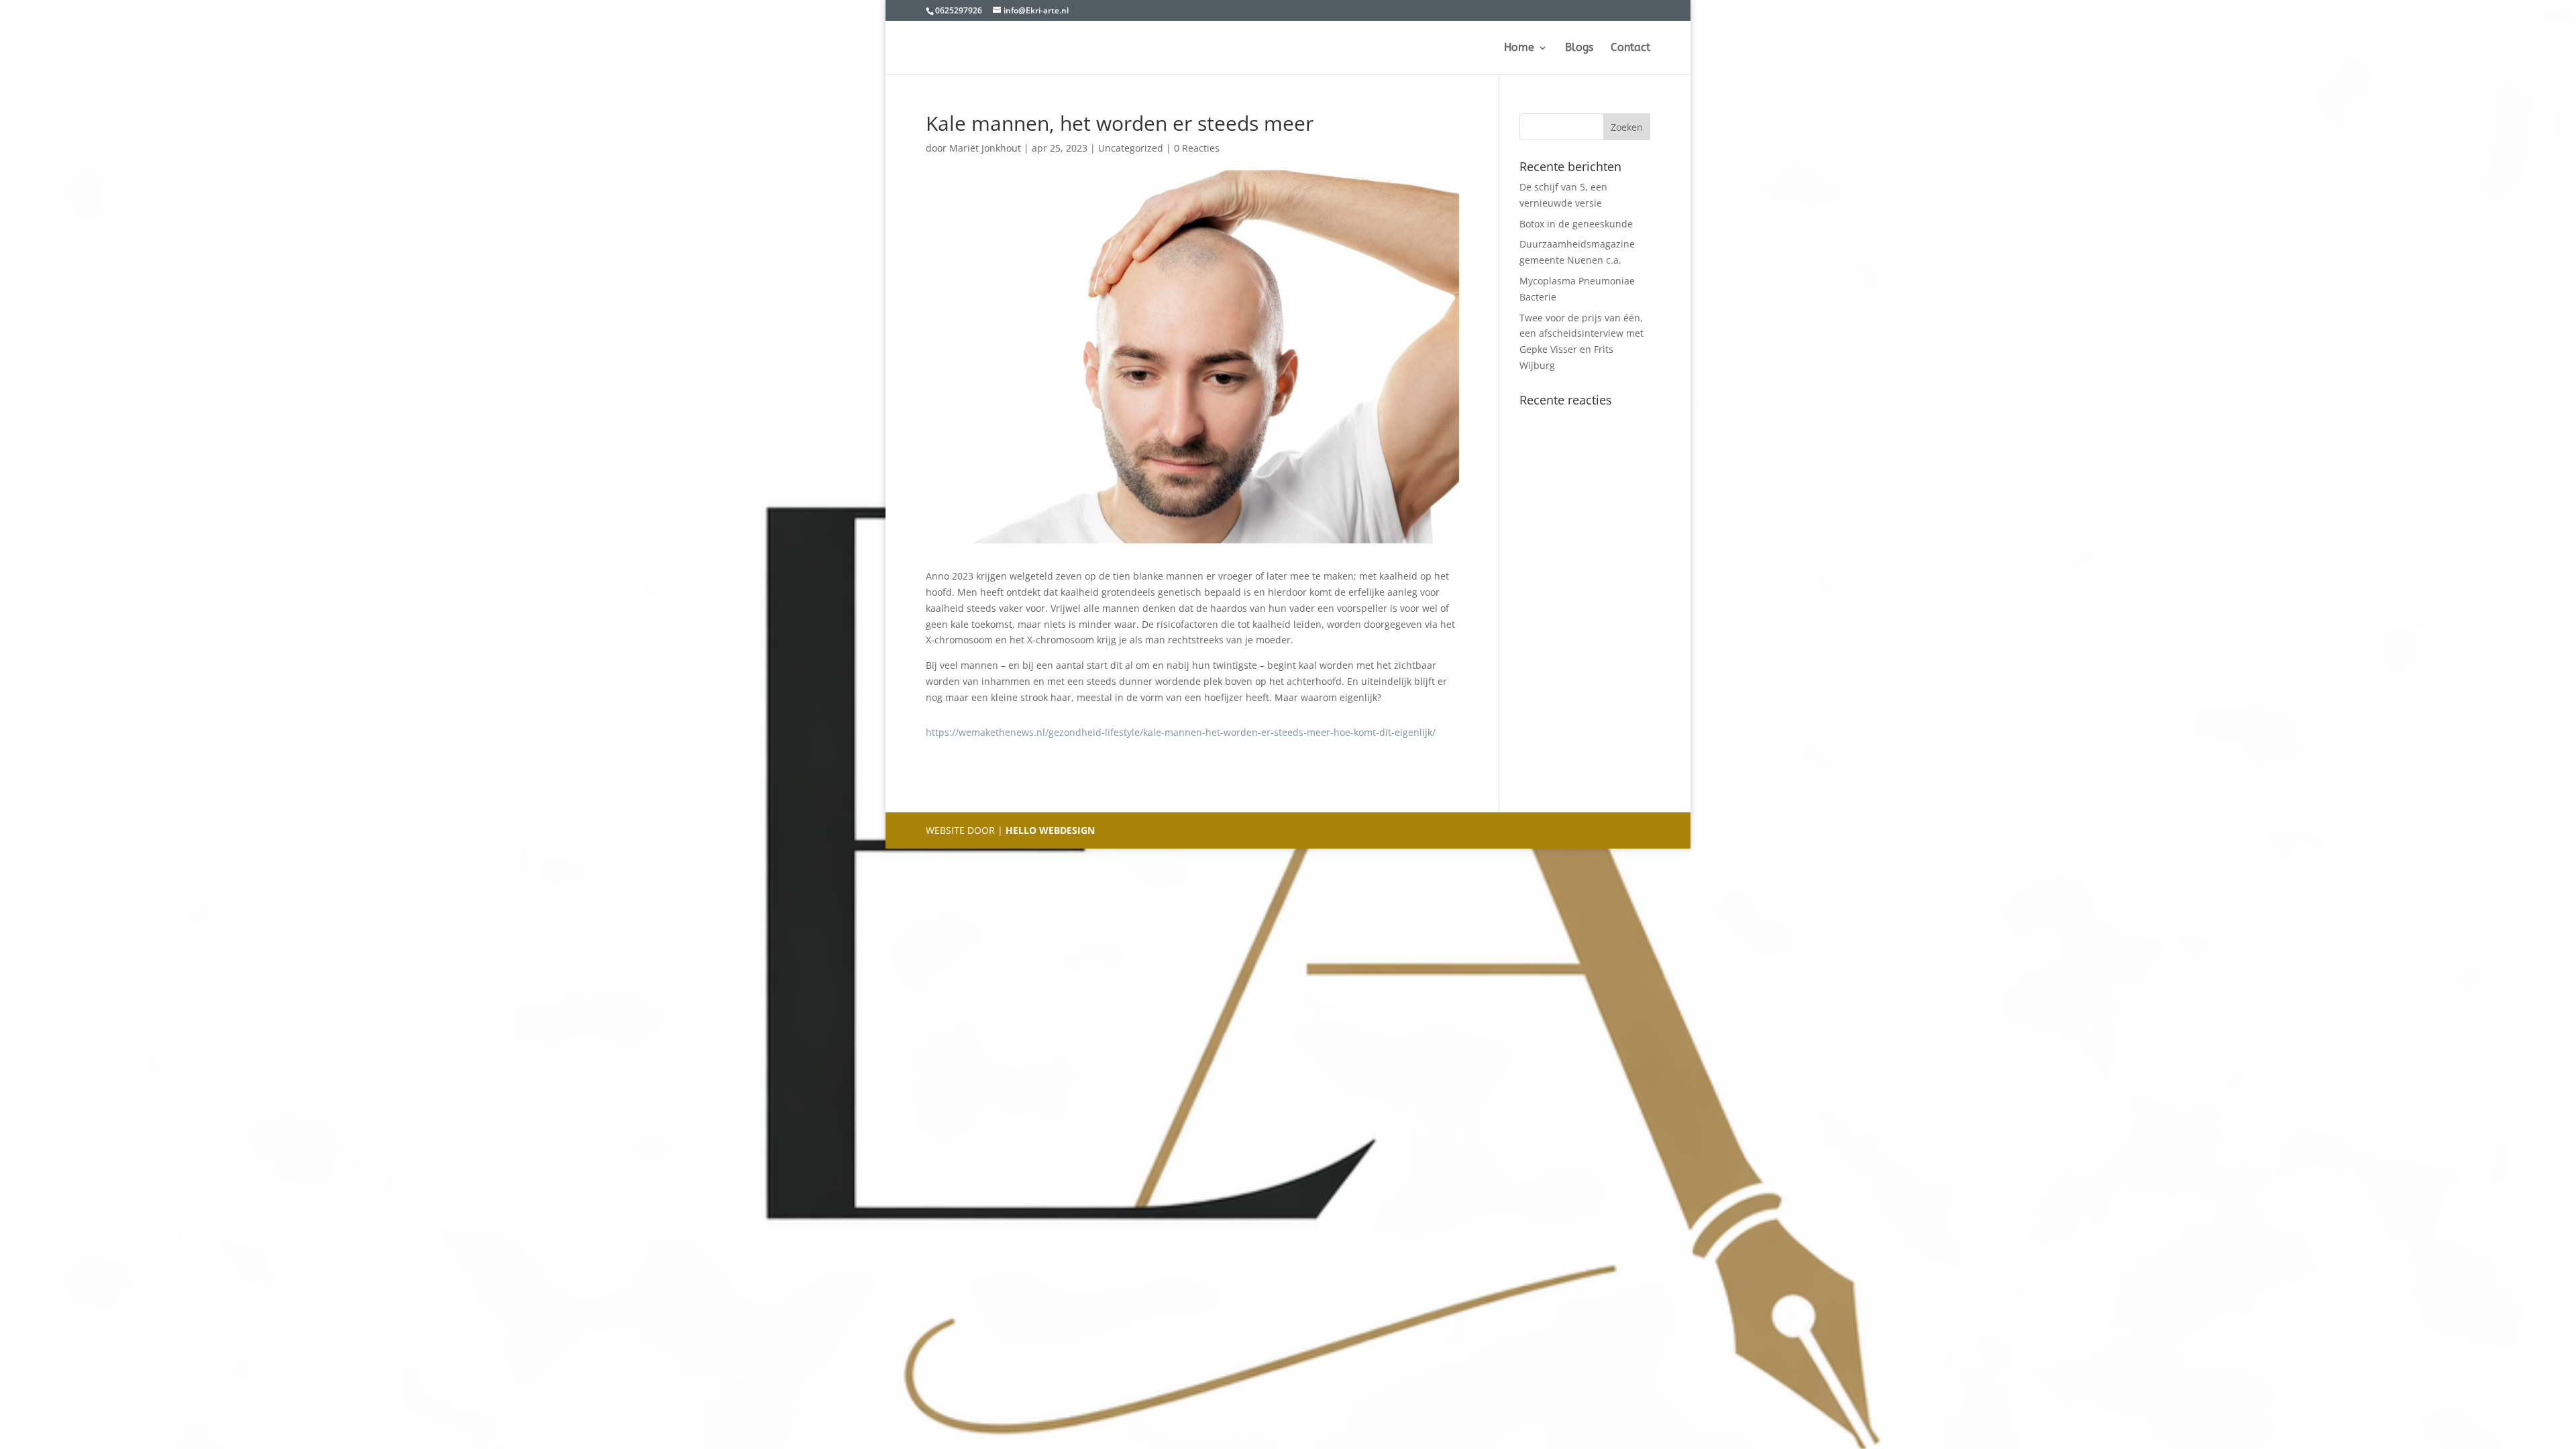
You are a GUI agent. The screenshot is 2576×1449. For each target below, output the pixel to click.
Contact (1630, 48)
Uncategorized (1131, 148)
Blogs (1579, 48)
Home (1519, 48)
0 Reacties (1197, 148)
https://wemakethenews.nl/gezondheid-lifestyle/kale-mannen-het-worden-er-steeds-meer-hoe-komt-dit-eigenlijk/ (1181, 732)
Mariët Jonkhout (985, 148)
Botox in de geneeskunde (1576, 224)
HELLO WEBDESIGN (1049, 830)
